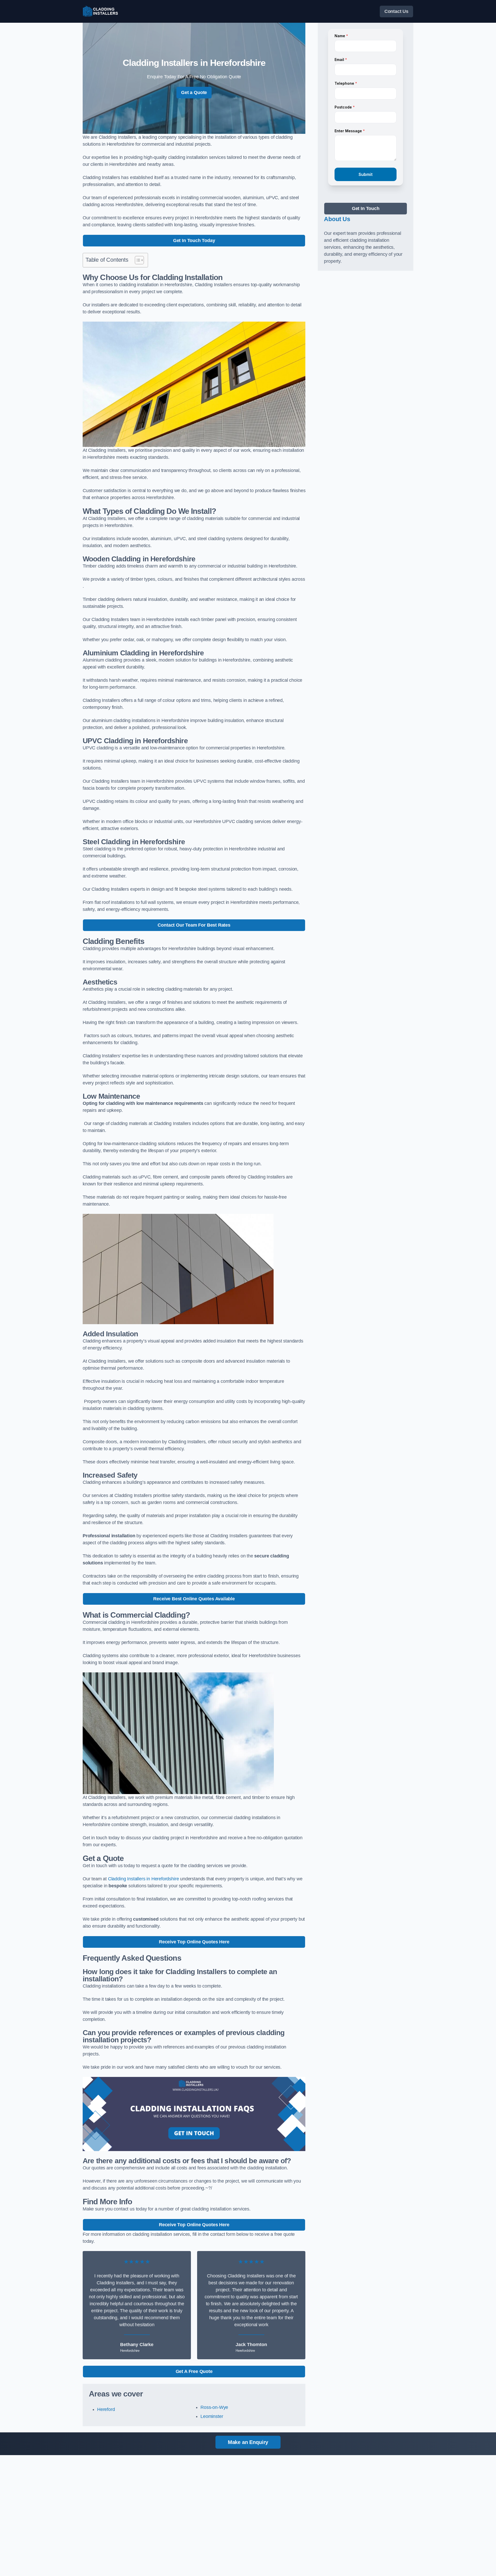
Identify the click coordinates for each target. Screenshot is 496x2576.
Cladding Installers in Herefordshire (144, 1879)
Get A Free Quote (194, 2371)
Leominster (212, 2416)
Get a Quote (194, 92)
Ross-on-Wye (214, 2407)
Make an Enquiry (248, 2442)
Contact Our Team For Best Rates (194, 925)
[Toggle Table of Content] (137, 260)
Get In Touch (366, 208)
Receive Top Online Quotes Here (194, 1942)
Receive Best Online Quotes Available (194, 1599)
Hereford (106, 2409)
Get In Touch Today (194, 240)
